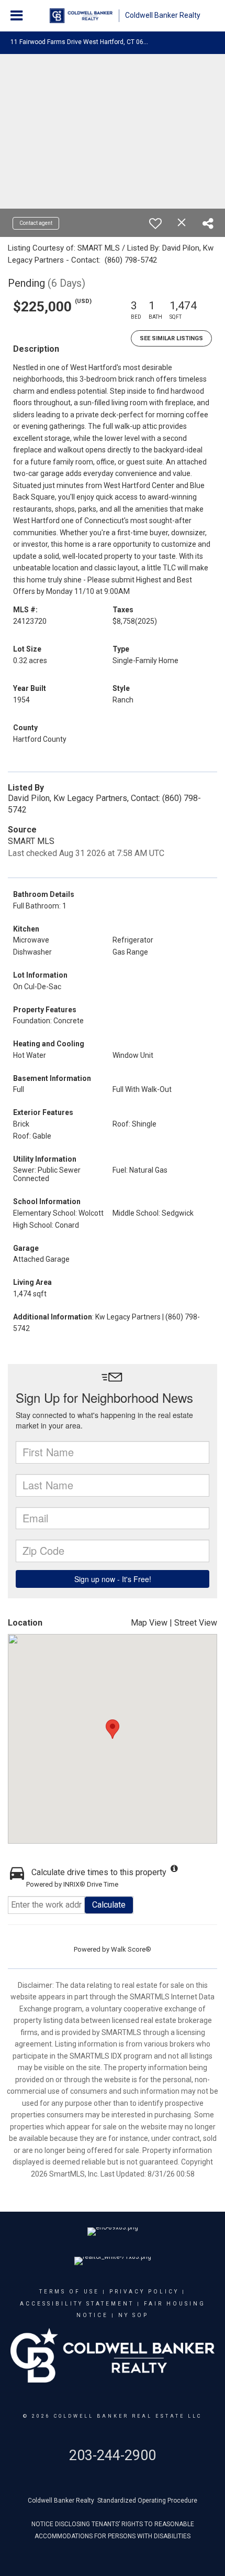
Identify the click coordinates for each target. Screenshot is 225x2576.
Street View (196, 1623)
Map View (149, 1623)
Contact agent (36, 223)
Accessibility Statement (77, 2304)
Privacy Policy (144, 2292)
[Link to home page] (81, 16)
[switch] (155, 223)
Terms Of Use (69, 2292)
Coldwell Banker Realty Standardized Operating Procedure (113, 2501)
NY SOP (133, 2315)
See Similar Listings (171, 338)
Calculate (109, 1905)
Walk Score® (131, 1949)
